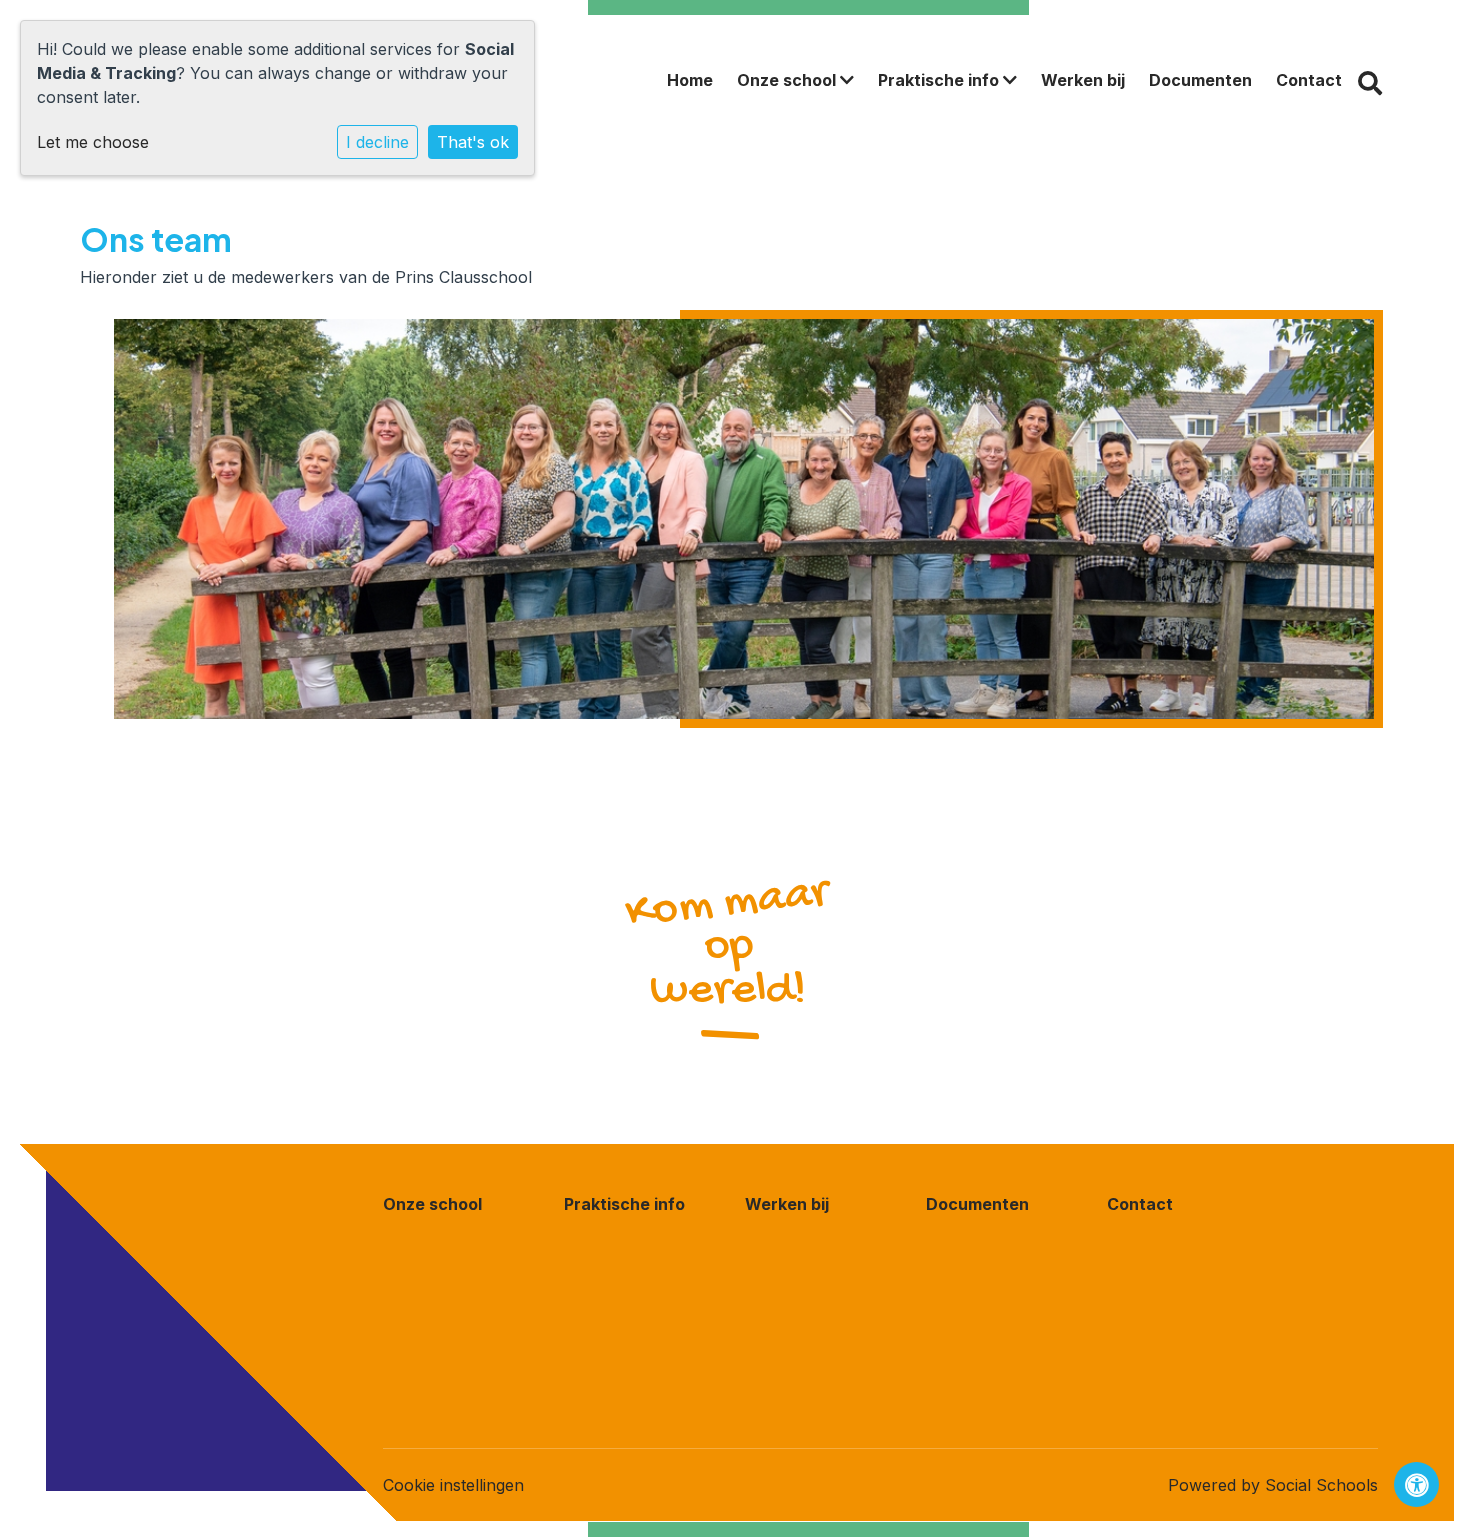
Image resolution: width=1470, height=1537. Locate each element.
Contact (1309, 80)
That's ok (473, 142)
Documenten (1200, 80)
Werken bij (1083, 80)
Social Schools (1321, 1485)
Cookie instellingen (453, 1485)
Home (690, 80)
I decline (377, 142)
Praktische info (940, 80)
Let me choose (93, 142)
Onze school (788, 80)
